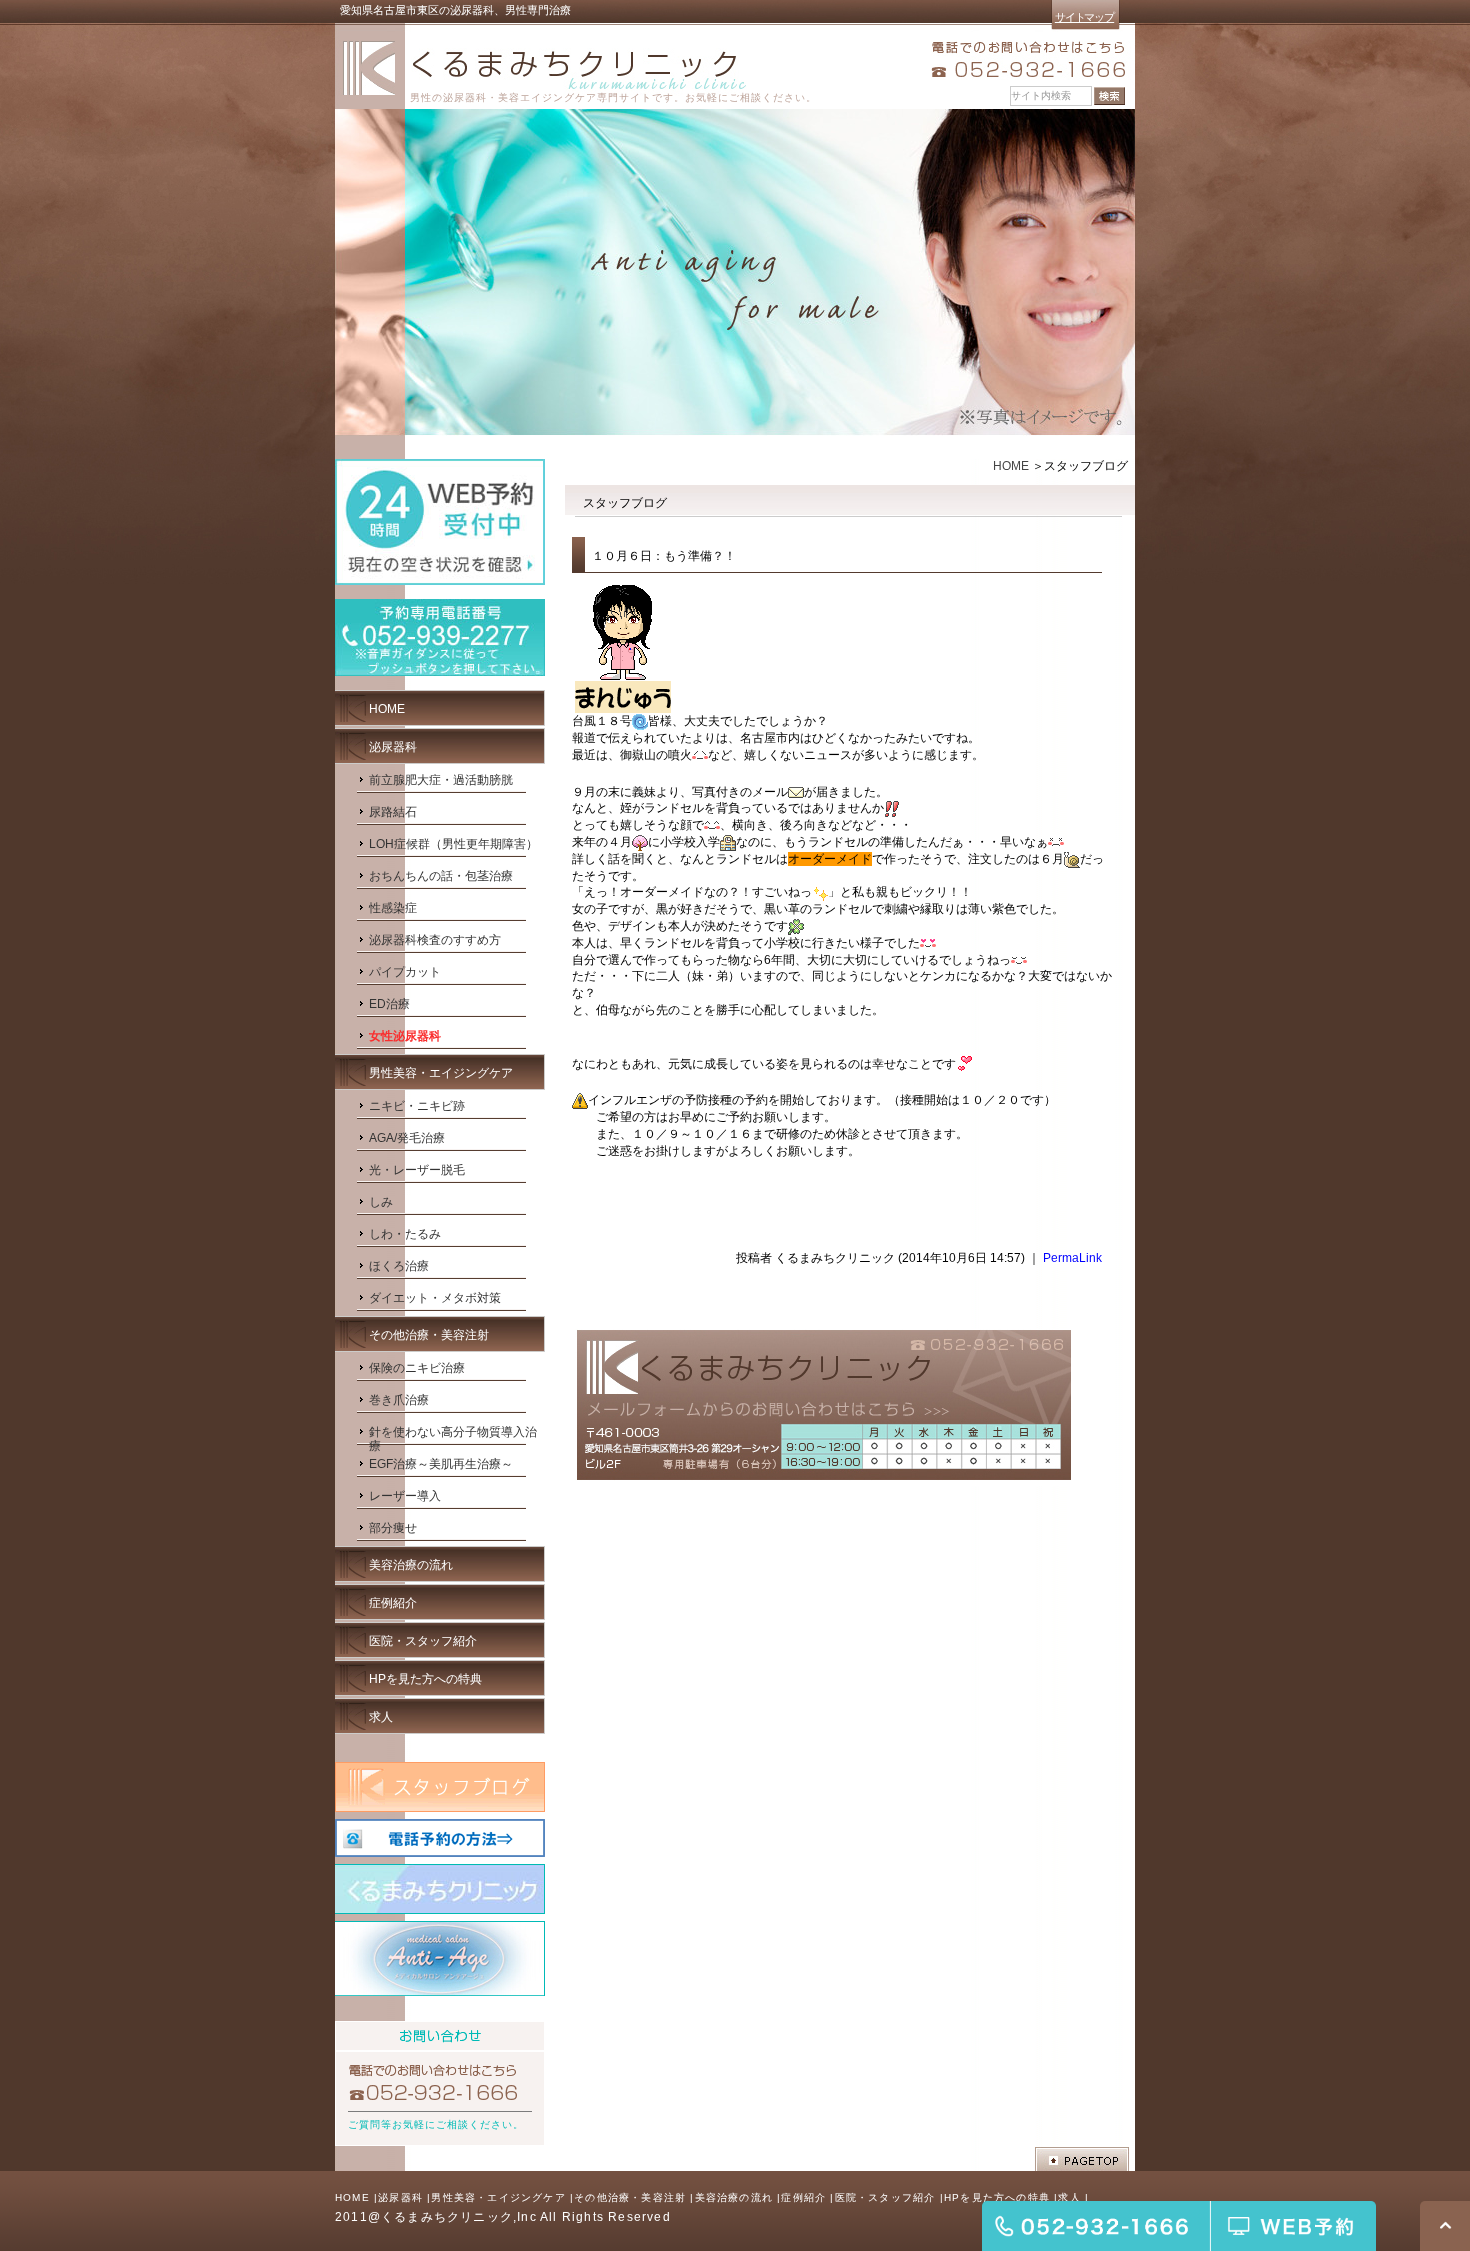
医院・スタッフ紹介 (885, 2197)
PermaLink (1072, 1258)
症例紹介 (803, 2197)
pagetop (1082, 2159)
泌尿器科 (400, 2197)
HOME (1011, 466)
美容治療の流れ (734, 2197)
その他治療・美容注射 (630, 2197)
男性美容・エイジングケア (498, 2197)
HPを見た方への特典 (997, 2197)
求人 (1069, 2197)
